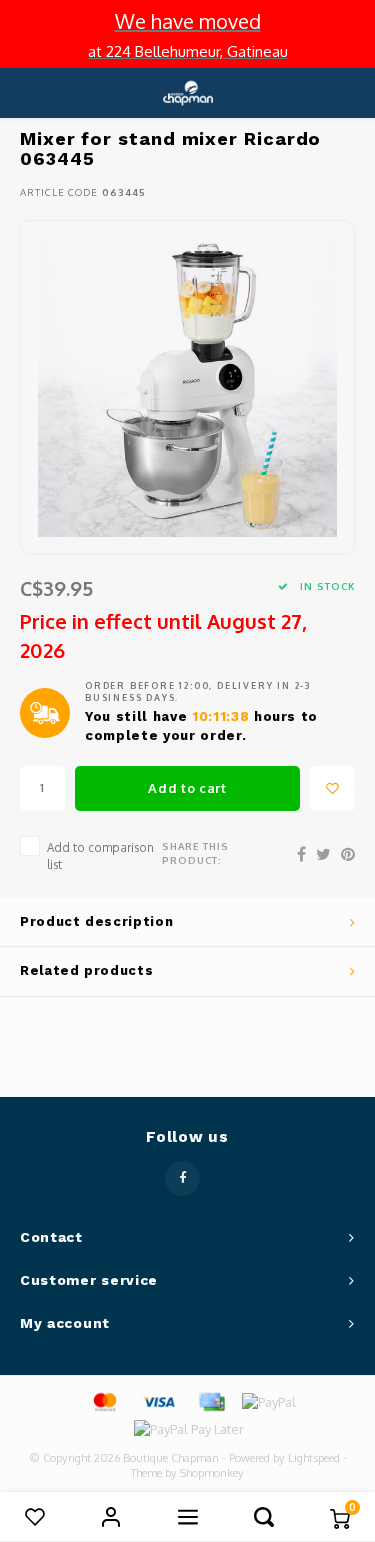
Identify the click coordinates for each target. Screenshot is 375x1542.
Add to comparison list (100, 856)
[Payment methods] (104, 1401)
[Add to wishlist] (332, 788)
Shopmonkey (212, 1473)
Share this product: (195, 853)
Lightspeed (314, 1458)
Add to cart (187, 788)
